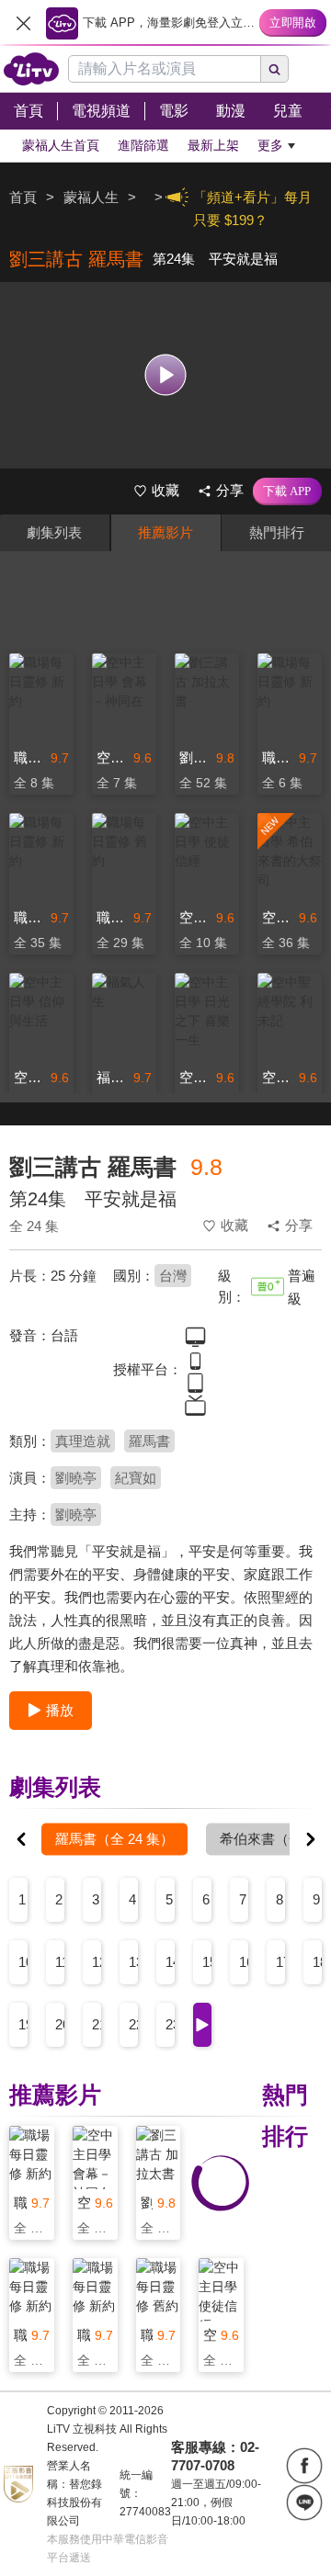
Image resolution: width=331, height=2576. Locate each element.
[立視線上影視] (31, 69)
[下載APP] (287, 491)
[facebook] (304, 2466)
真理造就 (83, 1441)
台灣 (173, 1276)
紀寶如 (136, 1478)
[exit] (23, 23)
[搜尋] (275, 69)
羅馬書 (149, 1441)
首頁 (23, 197)
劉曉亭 (76, 1478)
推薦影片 (165, 532)
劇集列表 (54, 532)
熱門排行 (277, 532)
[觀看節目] (166, 375)
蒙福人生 (91, 197)
